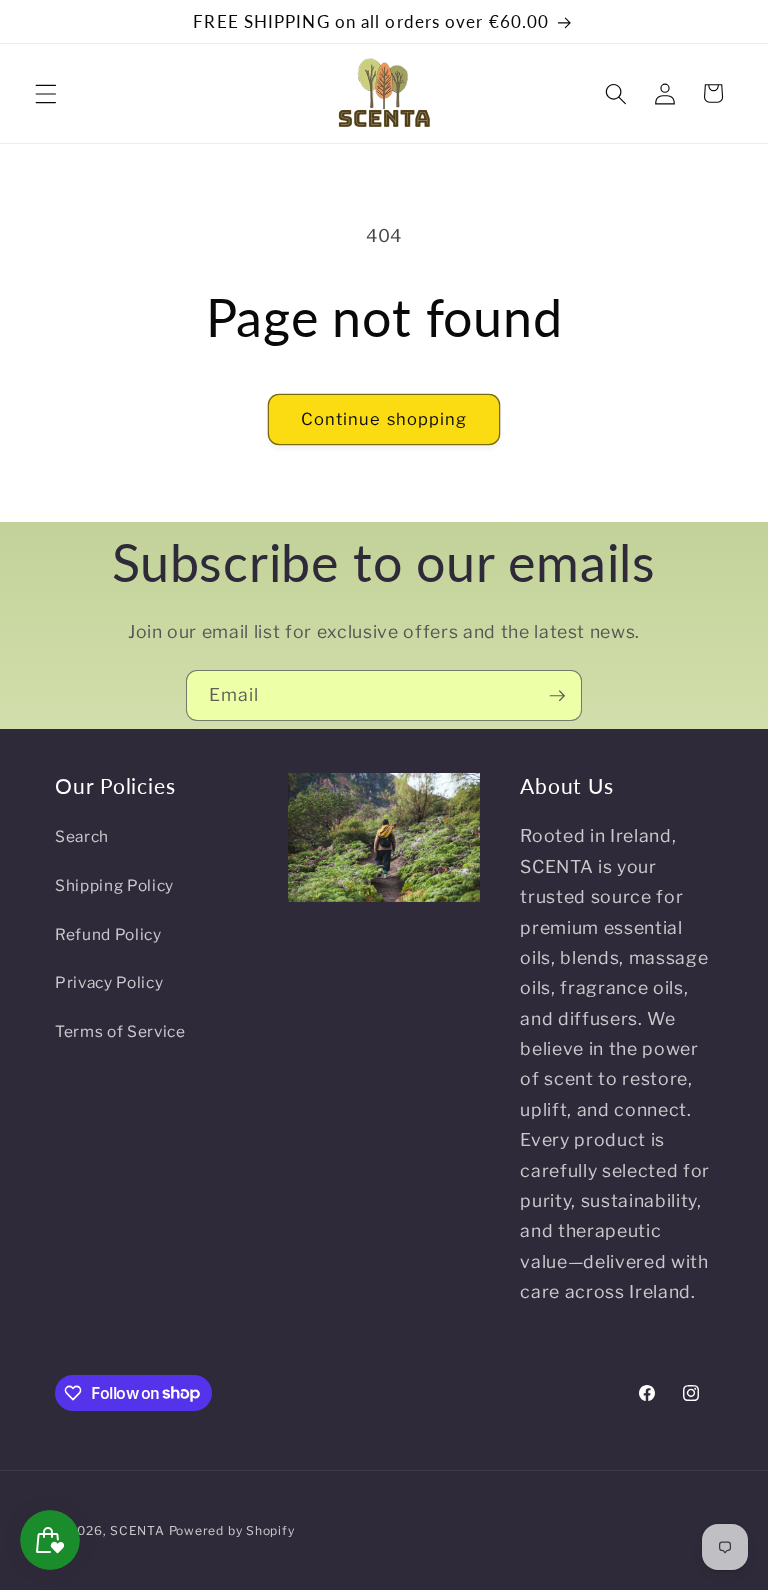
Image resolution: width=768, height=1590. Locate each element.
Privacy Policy (109, 982)
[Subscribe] (557, 696)
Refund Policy (108, 934)
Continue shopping (384, 419)
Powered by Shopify (232, 1530)
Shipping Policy (114, 885)
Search (82, 836)
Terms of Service (120, 1031)
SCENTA (137, 1530)
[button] (46, 93)
